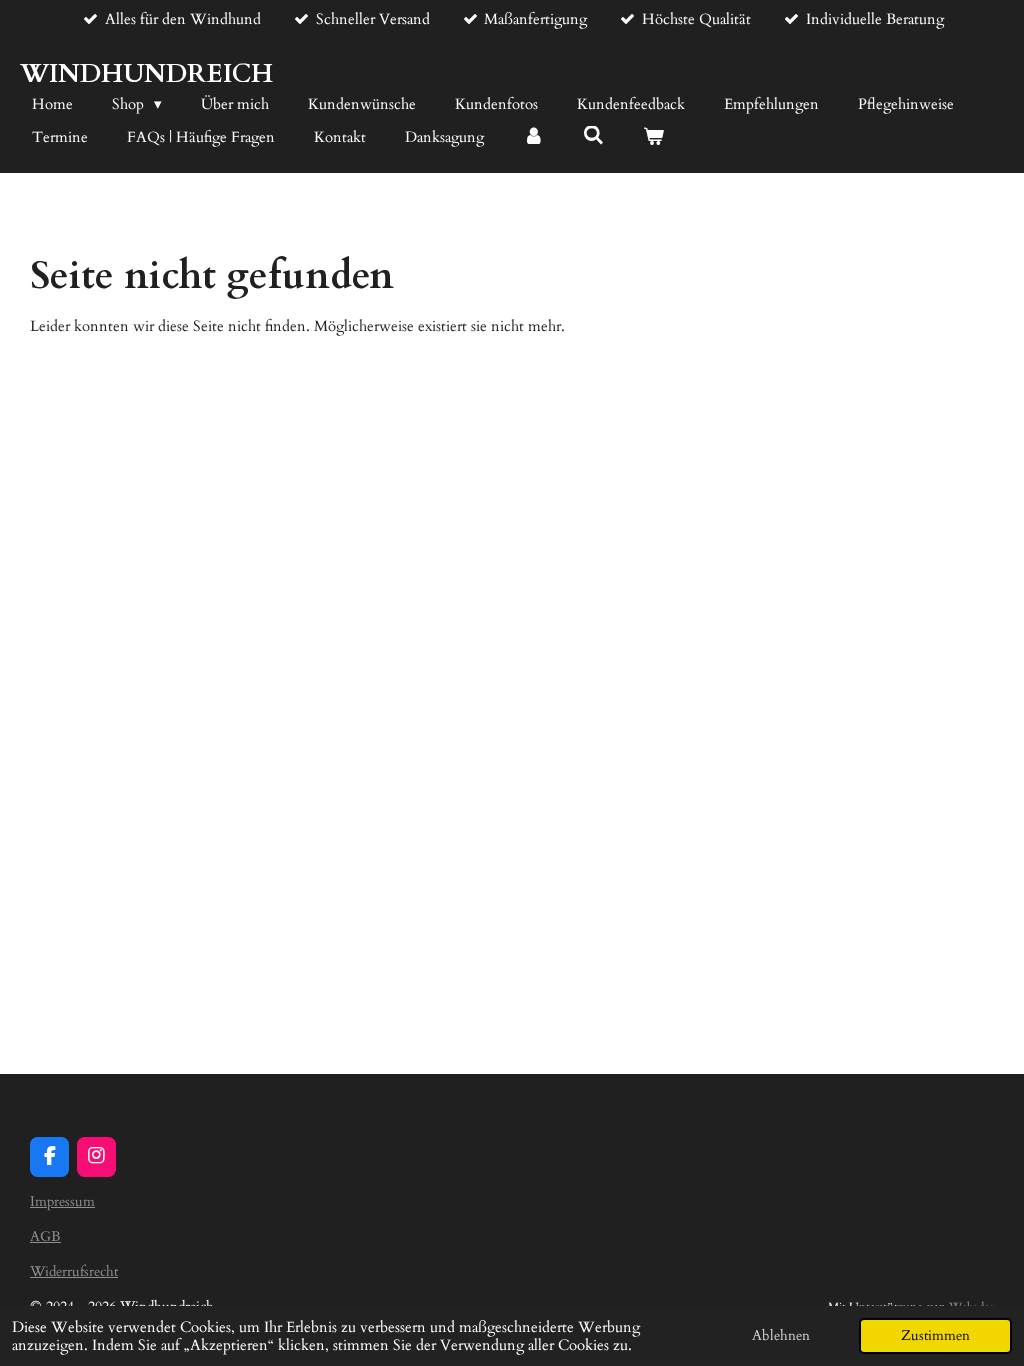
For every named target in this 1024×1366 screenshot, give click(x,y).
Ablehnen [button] (781, 1336)
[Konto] (533, 137)
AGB (45, 1236)
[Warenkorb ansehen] (653, 137)
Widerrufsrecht (74, 1271)
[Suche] (593, 136)
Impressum (62, 1201)
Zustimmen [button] (935, 1336)
